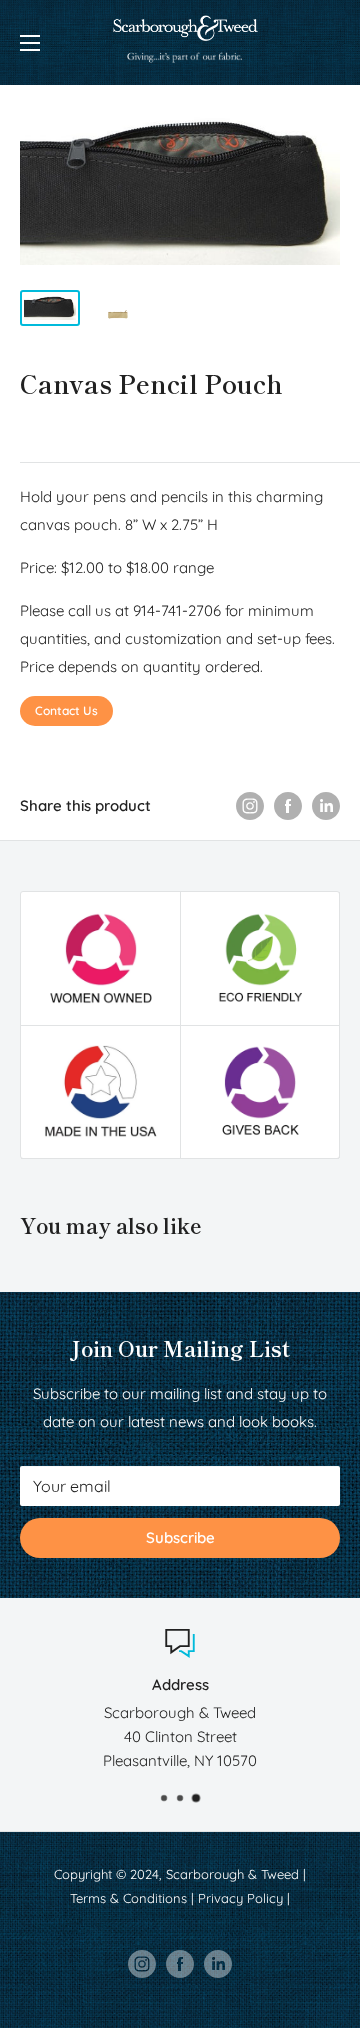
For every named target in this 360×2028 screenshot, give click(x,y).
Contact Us (66, 710)
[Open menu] (30, 43)
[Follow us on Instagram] (142, 1964)
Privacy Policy (240, 1898)
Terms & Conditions (128, 1898)
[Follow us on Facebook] (180, 1964)
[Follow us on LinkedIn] (218, 1964)
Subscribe (180, 1537)
